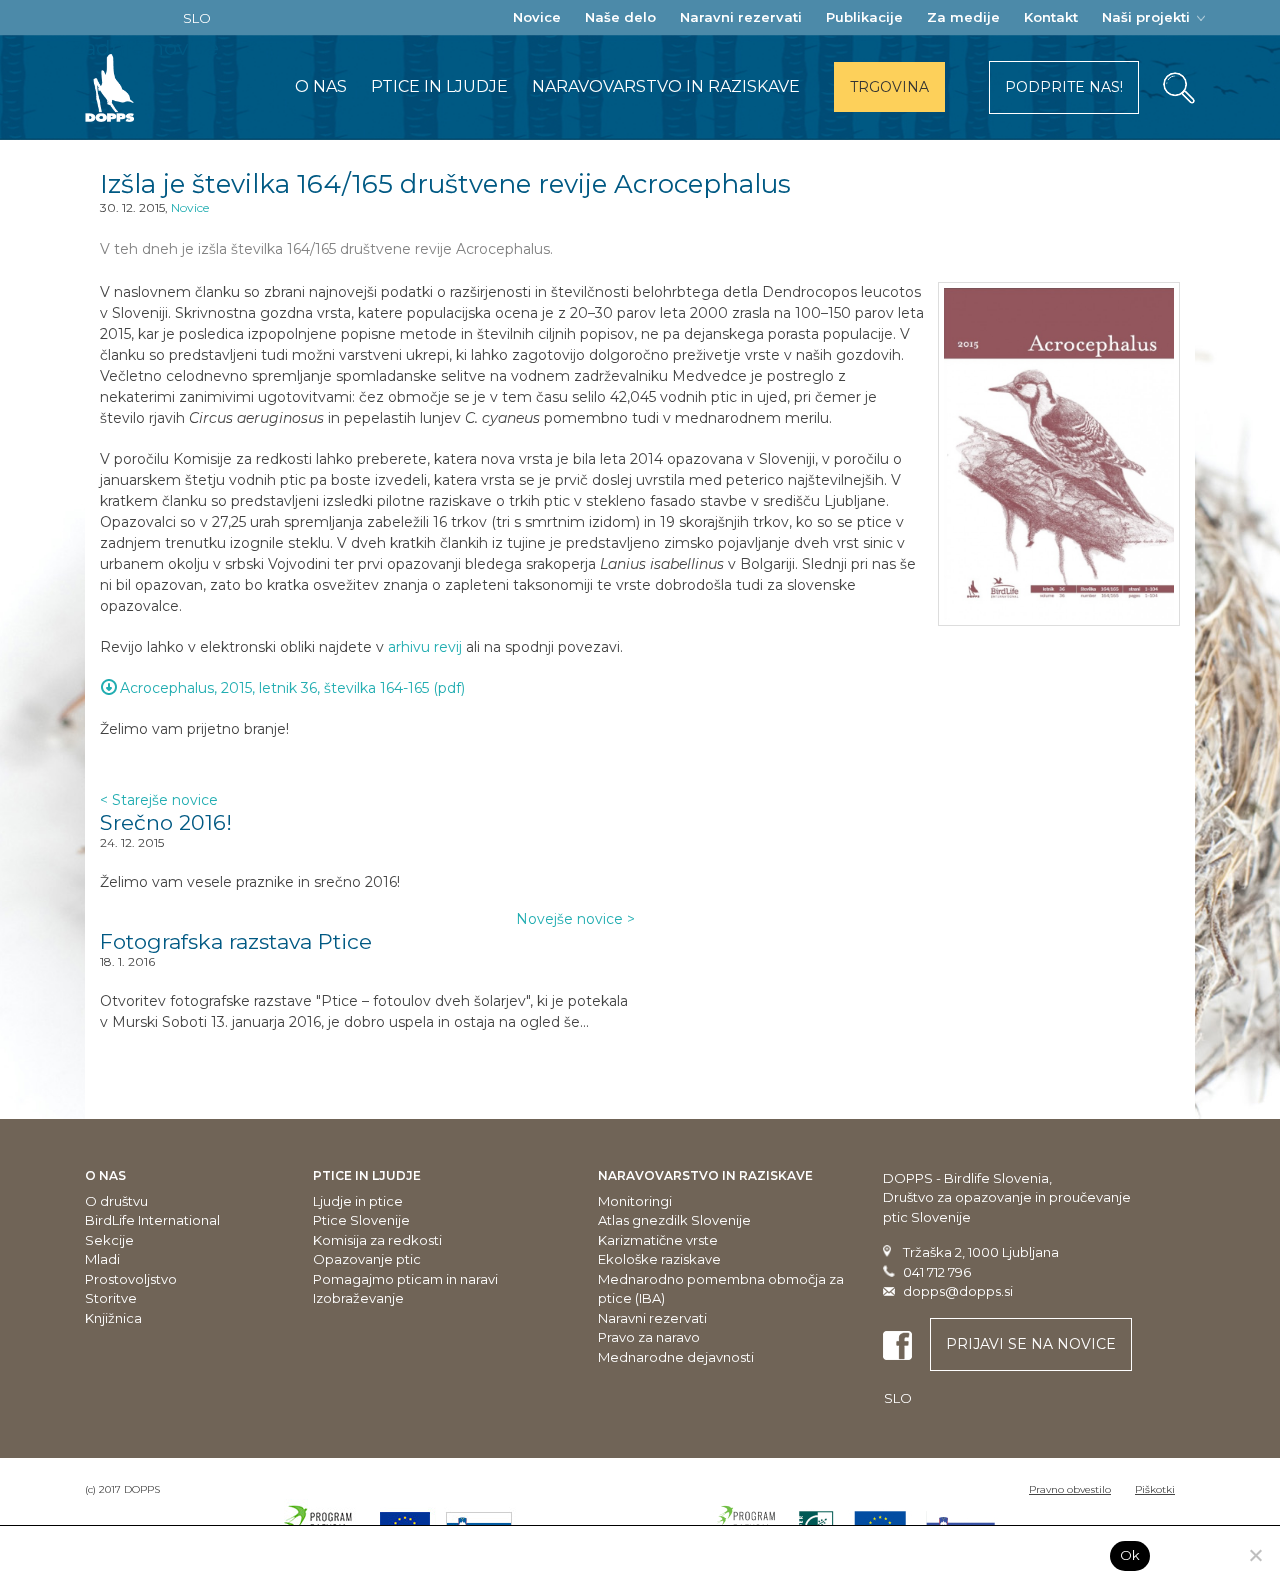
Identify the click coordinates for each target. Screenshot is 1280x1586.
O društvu (116, 1201)
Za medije (963, 17)
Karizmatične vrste (658, 1240)
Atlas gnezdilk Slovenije (674, 1220)
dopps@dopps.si (958, 1291)
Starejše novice (159, 800)
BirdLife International (152, 1220)
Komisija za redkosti (377, 1240)
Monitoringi (635, 1201)
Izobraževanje (358, 1298)
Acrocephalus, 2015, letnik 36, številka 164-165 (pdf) (292, 688)
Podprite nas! (1064, 87)
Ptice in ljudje (439, 86)
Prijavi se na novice (1031, 1344)
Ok (1130, 1555)
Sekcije (109, 1240)
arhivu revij (425, 647)
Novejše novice (575, 919)
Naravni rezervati (741, 17)
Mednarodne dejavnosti (676, 1357)
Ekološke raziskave (659, 1259)
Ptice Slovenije (361, 1220)
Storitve (111, 1298)
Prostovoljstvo (131, 1279)
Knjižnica (113, 1318)
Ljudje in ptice (358, 1201)
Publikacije (864, 17)
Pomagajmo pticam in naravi (405, 1279)
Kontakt (1051, 17)
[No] (1255, 1555)
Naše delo (620, 17)
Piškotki (1155, 1489)
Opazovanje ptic (367, 1259)
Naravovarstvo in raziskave (666, 86)
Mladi (102, 1259)
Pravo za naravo (649, 1337)
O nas (321, 86)
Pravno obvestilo (1070, 1489)
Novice (537, 17)
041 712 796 (937, 1272)
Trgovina (889, 87)
